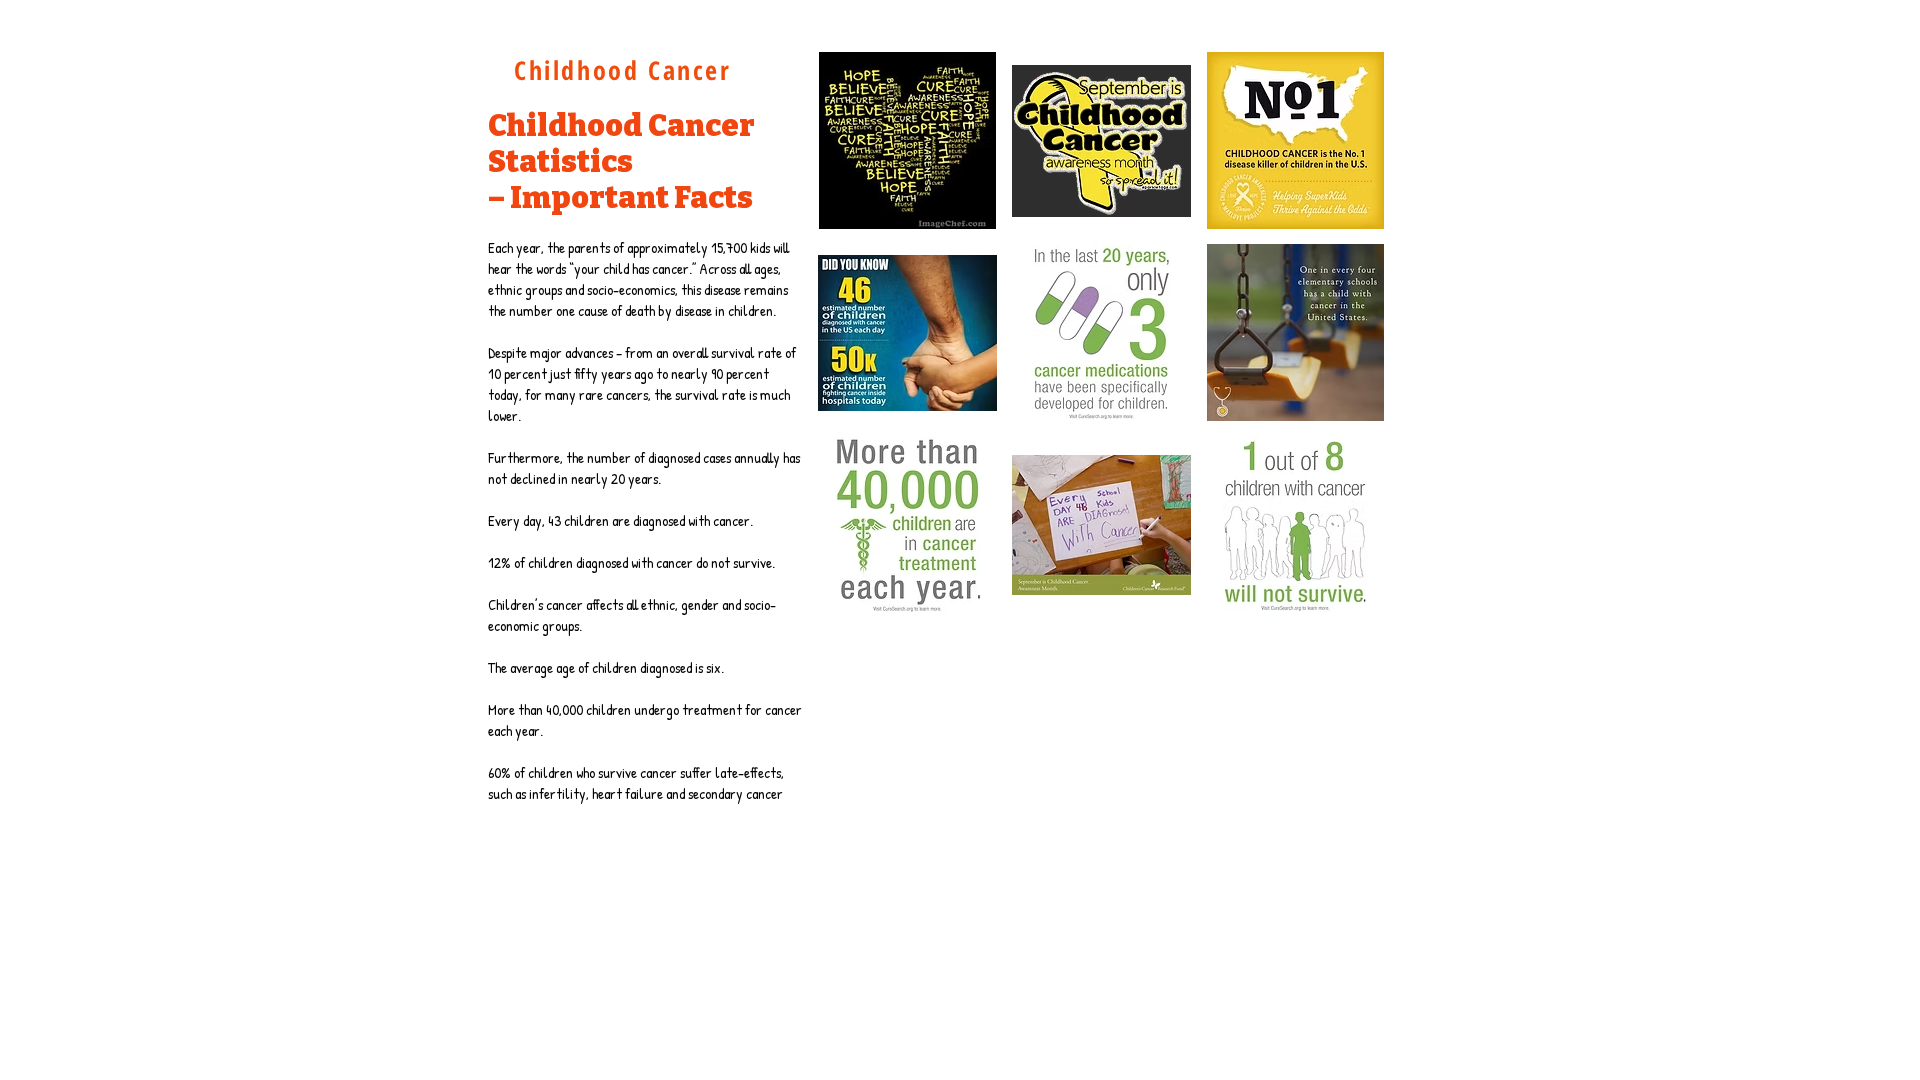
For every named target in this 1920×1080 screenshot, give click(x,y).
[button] (907, 140)
